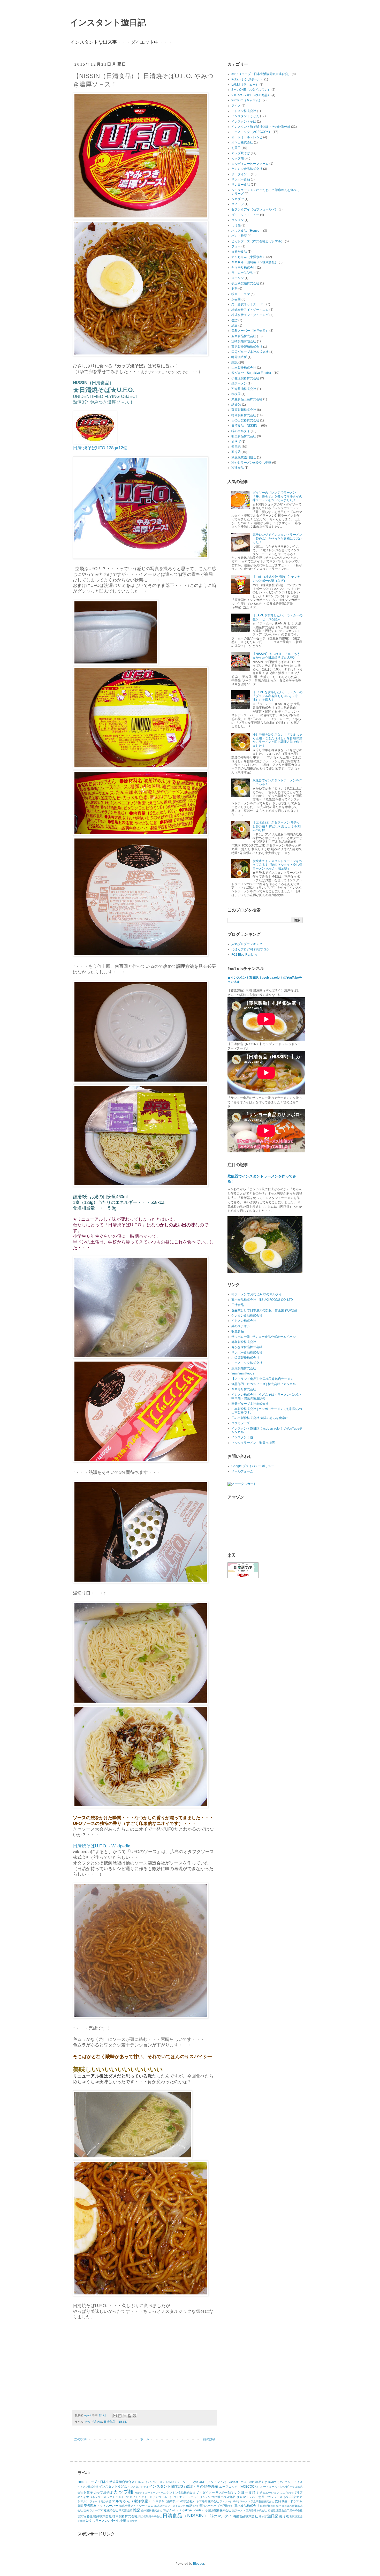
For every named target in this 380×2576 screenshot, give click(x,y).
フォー (236, 246)
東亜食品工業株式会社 (247, 399)
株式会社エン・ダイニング (250, 315)
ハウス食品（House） (247, 231)
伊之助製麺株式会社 (245, 283)
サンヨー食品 (241, 185)
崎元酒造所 (239, 357)
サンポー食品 (241, 179)
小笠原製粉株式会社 (245, 378)
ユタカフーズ (241, 1423)
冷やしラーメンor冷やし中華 (251, 463)
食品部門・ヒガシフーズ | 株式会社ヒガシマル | (264, 1384)
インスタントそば (244, 122)
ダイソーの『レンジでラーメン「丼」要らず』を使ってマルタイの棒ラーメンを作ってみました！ (277, 496)
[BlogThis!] (120, 2416)
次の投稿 (80, 2439)
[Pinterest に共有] (134, 2416)
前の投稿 (209, 2439)
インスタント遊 (242, 1437)
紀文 (234, 326)
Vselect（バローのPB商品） (251, 95)
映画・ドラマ (241, 294)
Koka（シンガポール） (247, 79)
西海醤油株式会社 (244, 389)
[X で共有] (125, 2416)
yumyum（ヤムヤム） (247, 100)
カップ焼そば (94, 2422)
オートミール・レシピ (247, 137)
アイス (236, 106)
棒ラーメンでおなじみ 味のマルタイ (257, 1294)
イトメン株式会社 (244, 111)
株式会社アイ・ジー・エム (250, 310)
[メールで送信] (115, 2416)
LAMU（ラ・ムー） (245, 85)
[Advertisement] (116, 2367)
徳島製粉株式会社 (244, 415)
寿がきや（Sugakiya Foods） (252, 373)
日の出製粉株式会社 (245, 420)
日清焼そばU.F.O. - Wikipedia (102, 1846)
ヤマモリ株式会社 (244, 268)
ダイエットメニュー (245, 215)
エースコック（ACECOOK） (252, 132)
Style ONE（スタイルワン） (251, 90)
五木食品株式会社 (244, 336)
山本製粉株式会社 (244, 368)
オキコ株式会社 (242, 142)
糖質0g (236, 405)
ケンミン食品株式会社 (247, 169)
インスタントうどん (245, 116)
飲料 (234, 289)
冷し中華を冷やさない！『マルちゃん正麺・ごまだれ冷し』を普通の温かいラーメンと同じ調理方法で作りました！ (277, 740)
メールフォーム (242, 1471)
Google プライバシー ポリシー (253, 1466)
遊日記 (236, 447)
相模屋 (236, 394)
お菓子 (236, 148)
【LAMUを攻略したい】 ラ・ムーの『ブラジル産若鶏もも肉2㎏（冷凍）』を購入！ (278, 696)
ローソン (238, 278)
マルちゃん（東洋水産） (248, 257)
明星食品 (238, 1331)
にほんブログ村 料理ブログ (250, 949)
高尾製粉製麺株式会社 (247, 347)
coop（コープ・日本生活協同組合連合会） (261, 74)
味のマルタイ (241, 431)
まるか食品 (239, 252)
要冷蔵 (236, 452)
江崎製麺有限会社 (244, 341)
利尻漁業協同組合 (244, 457)
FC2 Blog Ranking (244, 955)
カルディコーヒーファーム (250, 164)
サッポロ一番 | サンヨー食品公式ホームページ (264, 1337)
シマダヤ (238, 199)
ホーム (145, 2439)
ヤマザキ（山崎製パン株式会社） (255, 262)
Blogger (199, 2564)
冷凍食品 (238, 468)
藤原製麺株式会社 (244, 410)
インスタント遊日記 (108, 22)
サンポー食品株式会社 (247, 1353)
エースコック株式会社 (247, 1363)
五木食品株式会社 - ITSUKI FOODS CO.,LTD (262, 1300)
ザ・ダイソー (241, 174)
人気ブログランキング (247, 944)
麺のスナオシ (241, 1326)
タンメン (238, 220)
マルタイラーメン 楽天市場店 (253, 1443)
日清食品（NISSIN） (117, 2422)
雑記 (234, 362)
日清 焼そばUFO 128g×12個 (100, 448)
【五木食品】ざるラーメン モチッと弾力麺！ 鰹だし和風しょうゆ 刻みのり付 (277, 826)
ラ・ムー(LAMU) (243, 273)
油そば (236, 442)
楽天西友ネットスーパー (248, 304)
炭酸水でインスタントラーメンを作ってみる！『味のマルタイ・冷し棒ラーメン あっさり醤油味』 (277, 865)
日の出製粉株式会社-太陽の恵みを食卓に (260, 1418)
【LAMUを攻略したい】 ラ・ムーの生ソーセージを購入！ (278, 617)
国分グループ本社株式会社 (250, 352)
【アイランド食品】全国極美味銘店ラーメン (262, 1379)
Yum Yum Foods (243, 1373)
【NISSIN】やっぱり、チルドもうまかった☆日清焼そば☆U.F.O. (276, 656)
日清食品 (238, 1305)
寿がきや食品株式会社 (247, 1347)
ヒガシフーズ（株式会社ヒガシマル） (258, 241)
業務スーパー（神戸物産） (250, 331)
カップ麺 (238, 158)
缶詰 (234, 320)
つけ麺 (236, 225)
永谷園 (236, 299)
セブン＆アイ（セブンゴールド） (255, 209)
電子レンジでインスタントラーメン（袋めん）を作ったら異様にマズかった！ (277, 538)
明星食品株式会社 (244, 436)
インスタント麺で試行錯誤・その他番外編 (261, 127)
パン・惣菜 (239, 236)
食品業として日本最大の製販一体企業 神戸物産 (264, 1310)
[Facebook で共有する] (130, 2416)
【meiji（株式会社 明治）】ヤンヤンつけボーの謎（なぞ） (276, 579)
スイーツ (238, 204)
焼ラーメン (239, 383)
